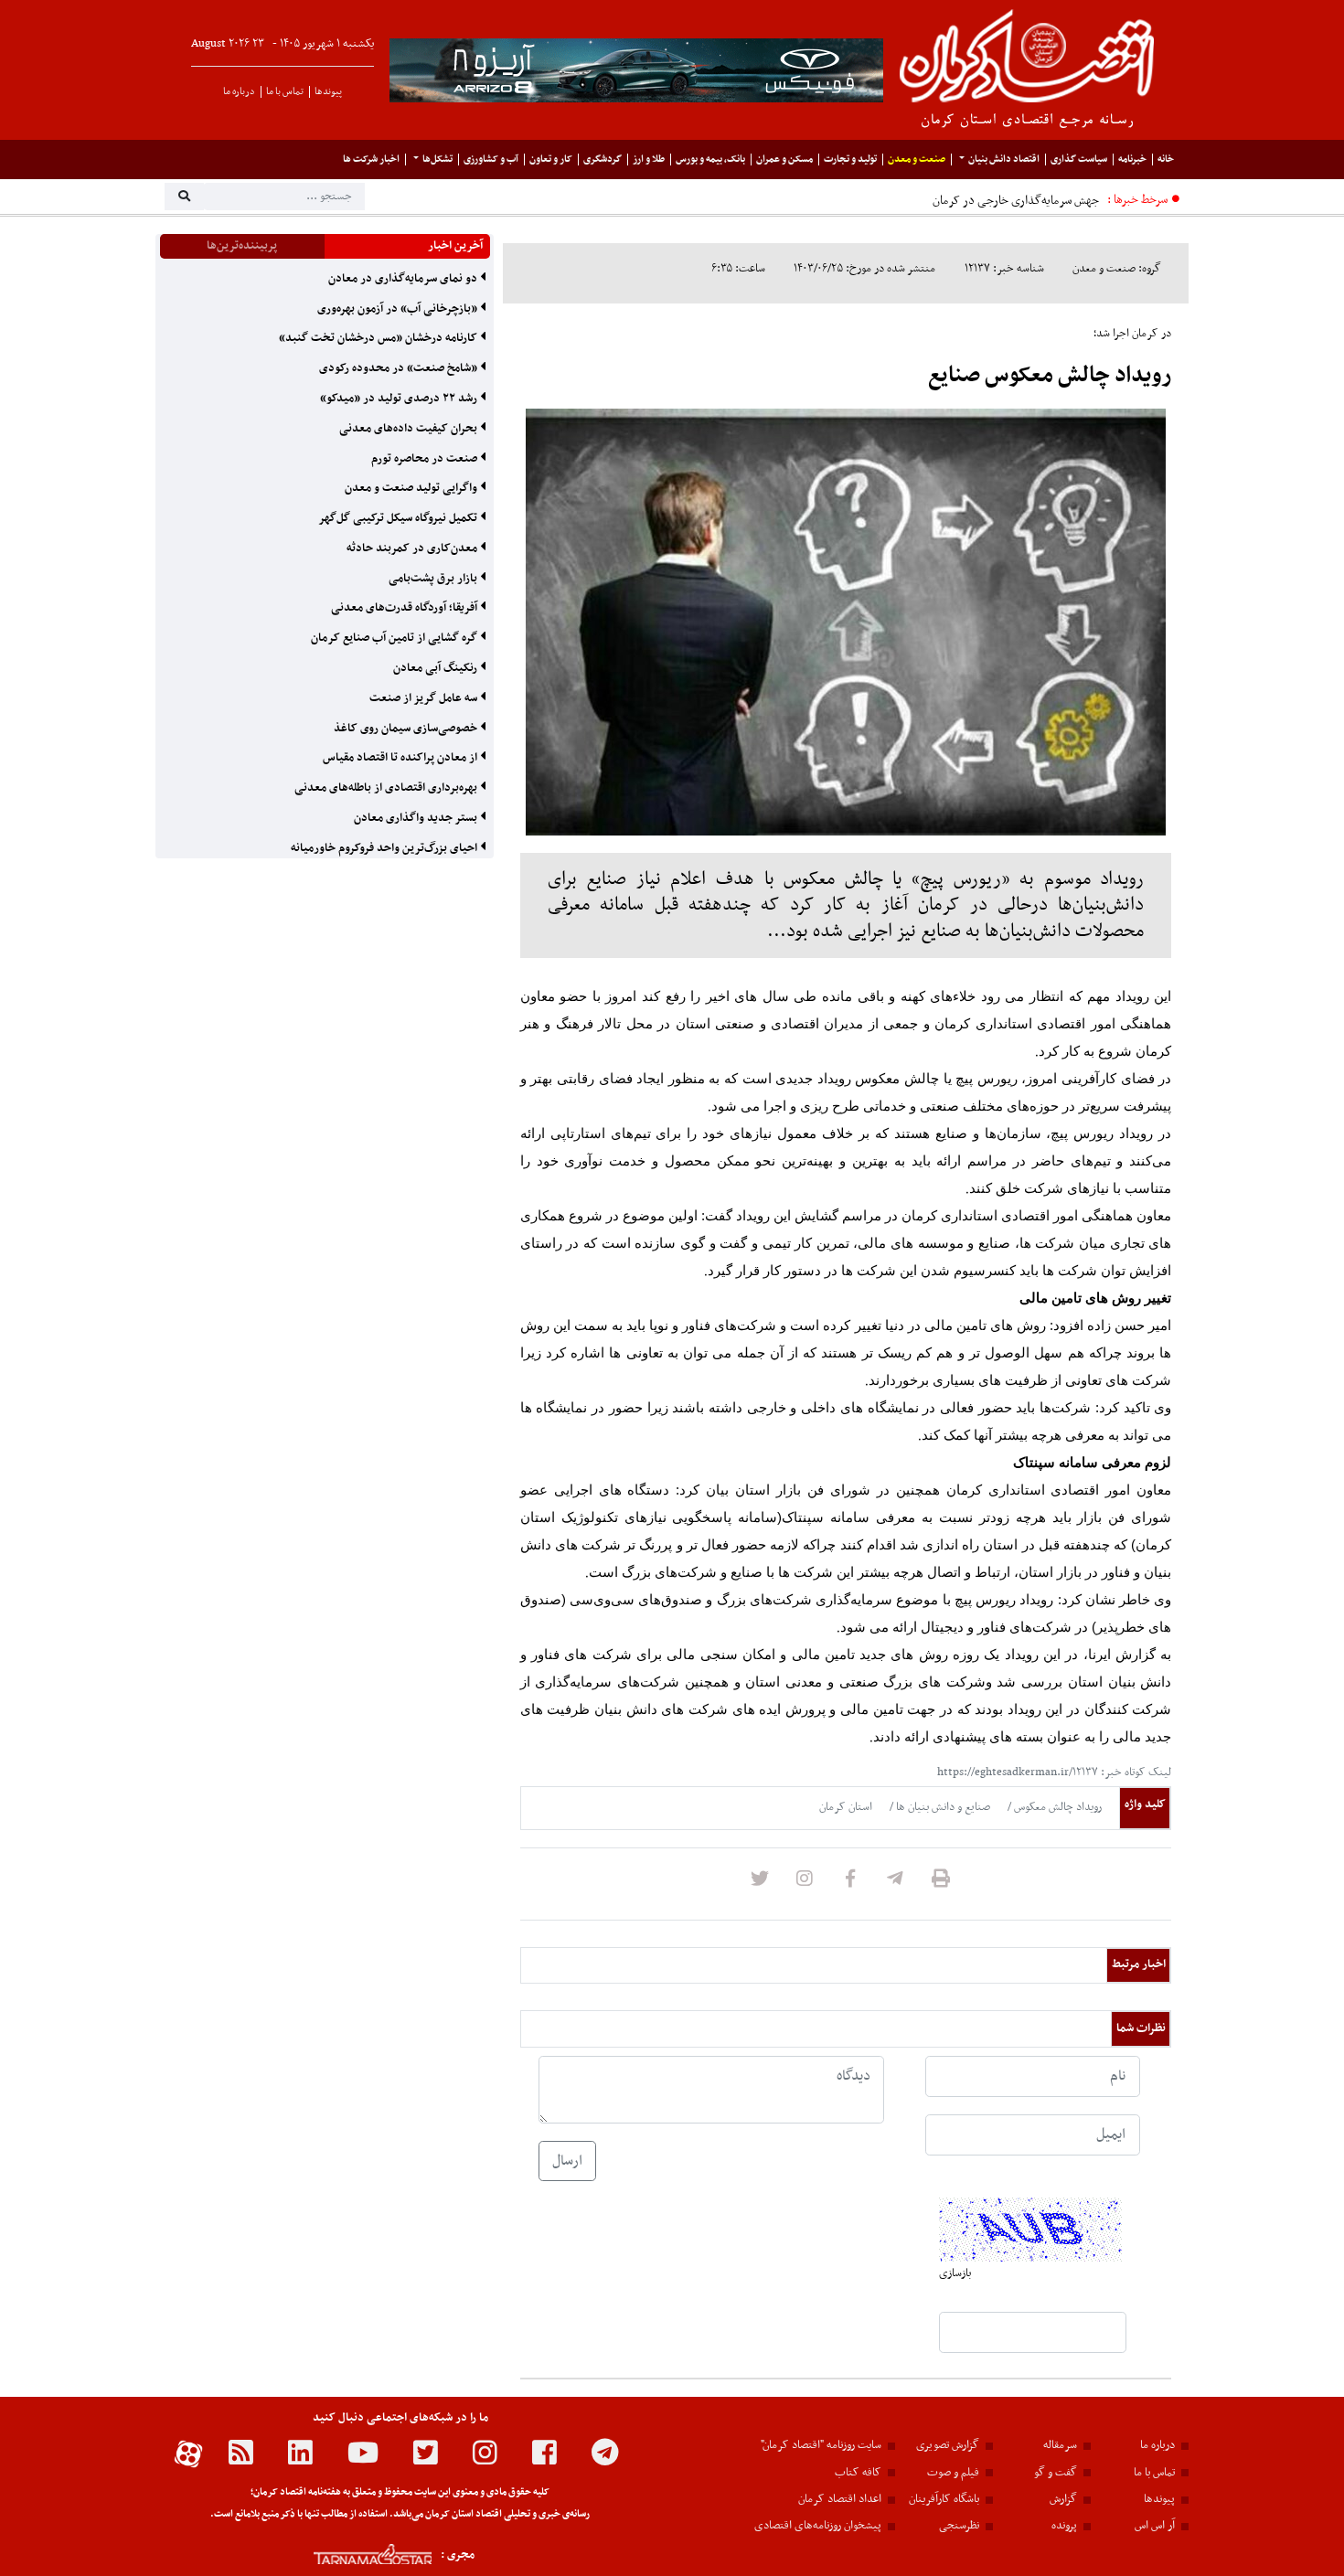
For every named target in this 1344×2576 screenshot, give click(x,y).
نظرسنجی (959, 2526)
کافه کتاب (858, 2473)
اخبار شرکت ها (371, 160)
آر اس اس (1155, 2526)
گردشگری (603, 160)
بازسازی (955, 2273)
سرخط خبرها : (1137, 200)
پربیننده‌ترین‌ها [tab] (242, 246)
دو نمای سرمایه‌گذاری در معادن (404, 279)
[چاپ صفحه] (941, 1884)
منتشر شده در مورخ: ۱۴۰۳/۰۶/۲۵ (864, 269)
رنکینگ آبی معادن (437, 668)
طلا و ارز (649, 160)
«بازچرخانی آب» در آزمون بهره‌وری (399, 309)
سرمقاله (1060, 2445)
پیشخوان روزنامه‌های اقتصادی (818, 2526)
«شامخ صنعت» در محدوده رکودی (400, 368)
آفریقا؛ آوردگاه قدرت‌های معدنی (405, 608)
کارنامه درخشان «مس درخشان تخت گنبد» (379, 338)
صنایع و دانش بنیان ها (942, 1807)
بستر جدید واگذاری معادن (417, 818)
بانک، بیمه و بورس (710, 160)
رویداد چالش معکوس (1056, 1807)
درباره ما (239, 92)
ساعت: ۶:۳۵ (738, 269)
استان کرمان (846, 1807)
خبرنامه (1132, 160)
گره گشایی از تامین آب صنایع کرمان (395, 638)
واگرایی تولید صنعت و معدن (412, 488)
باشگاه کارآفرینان (944, 2499)
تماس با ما (285, 92)
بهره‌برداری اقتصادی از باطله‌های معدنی (387, 788)
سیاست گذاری (1079, 160)
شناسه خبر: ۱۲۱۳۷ (1004, 269)
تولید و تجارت (850, 160)
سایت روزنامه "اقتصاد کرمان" (821, 2445)
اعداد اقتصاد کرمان (840, 2499)
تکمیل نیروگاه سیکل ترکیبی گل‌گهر (399, 518)
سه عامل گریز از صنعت (425, 698)
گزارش (1063, 2499)
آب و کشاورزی (491, 160)
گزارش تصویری (948, 2445)
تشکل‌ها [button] (437, 160)
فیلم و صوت (953, 2473)
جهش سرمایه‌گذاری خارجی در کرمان (1016, 201)
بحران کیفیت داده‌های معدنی (410, 429)
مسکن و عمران (784, 160)
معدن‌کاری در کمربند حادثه (413, 548)
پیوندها (328, 92)
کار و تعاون (551, 160)
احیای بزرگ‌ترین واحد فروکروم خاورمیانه (385, 848)
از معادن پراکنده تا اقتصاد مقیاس (401, 758)
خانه (1166, 160)
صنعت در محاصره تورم (426, 459)
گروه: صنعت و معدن (1117, 269)
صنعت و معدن (917, 160)
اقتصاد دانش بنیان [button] (1004, 160)
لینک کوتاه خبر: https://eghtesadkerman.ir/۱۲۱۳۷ (1054, 1772)
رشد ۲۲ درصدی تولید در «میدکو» (400, 399)
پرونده (1064, 2526)
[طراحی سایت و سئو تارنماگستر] (352, 2555)
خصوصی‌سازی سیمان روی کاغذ (407, 729)
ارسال (567, 2161)
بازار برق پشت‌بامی (434, 579)
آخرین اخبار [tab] (455, 246)
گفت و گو (1056, 2473)
